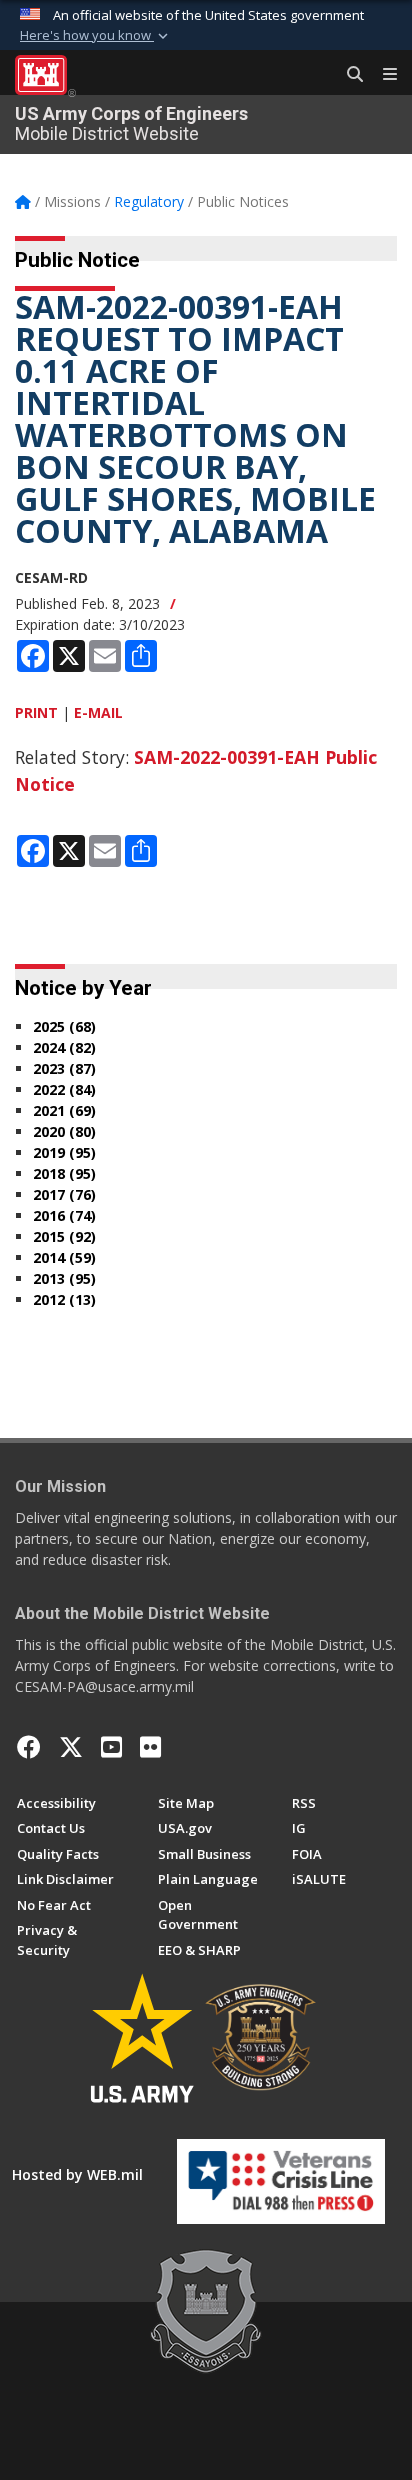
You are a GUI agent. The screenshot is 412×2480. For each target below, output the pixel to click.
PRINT (36, 712)
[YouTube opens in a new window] (111, 1747)
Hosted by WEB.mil (77, 2174)
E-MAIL (98, 712)
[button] (96, 36)
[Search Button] (348, 75)
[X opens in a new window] (71, 1747)
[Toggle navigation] (382, 75)
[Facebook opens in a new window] (29, 1747)
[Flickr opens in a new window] (150, 1747)
